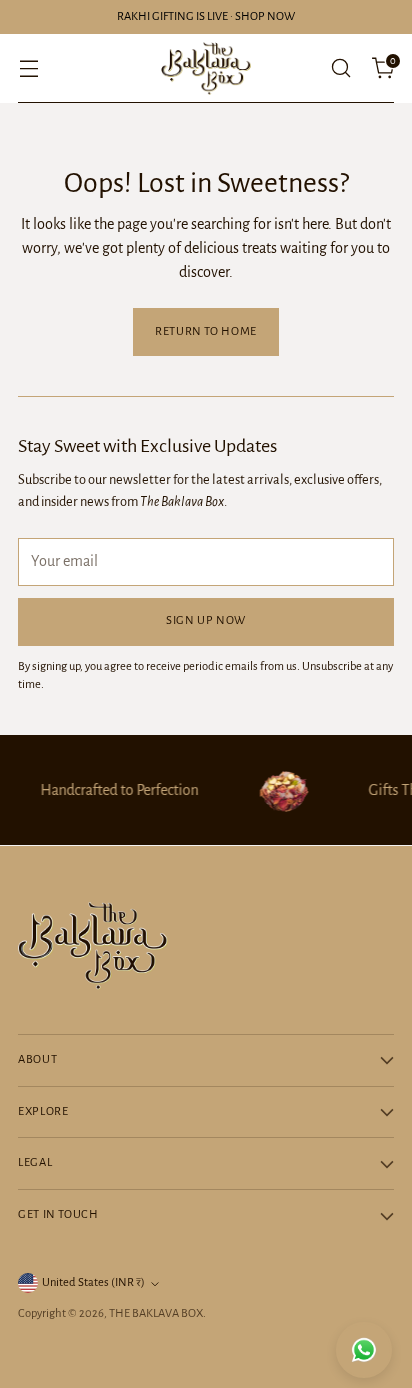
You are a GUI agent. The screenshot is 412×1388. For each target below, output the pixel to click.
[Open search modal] (340, 68)
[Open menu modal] (28, 68)
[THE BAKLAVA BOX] (206, 68)
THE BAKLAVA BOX (156, 1313)
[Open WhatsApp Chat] (364, 1350)
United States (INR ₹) (93, 1282)
